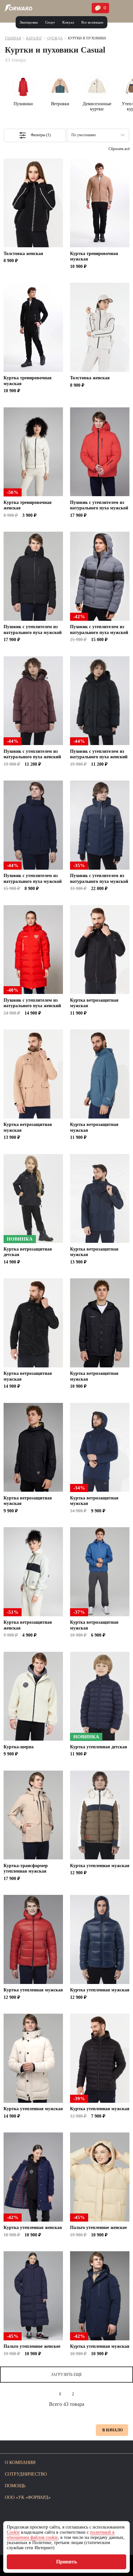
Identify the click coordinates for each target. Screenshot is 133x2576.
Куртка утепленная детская (99, 1747)
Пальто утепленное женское (98, 2228)
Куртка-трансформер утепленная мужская (26, 1869)
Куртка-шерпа (19, 1747)
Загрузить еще (66, 2375)
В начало (113, 2430)
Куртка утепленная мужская (100, 1866)
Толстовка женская (23, 254)
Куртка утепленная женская (33, 2228)
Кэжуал (68, 22)
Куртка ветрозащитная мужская (94, 1003)
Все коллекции (92, 22)
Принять (66, 2562)
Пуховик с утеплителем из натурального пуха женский (32, 754)
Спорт (50, 22)
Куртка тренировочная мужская (94, 256)
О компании (20, 2463)
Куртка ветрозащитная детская (28, 1252)
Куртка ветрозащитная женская (28, 1625)
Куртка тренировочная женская (28, 505)
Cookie (13, 2532)
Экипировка (29, 22)
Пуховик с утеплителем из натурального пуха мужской (99, 505)
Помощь (15, 2486)
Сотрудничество (26, 2474)
